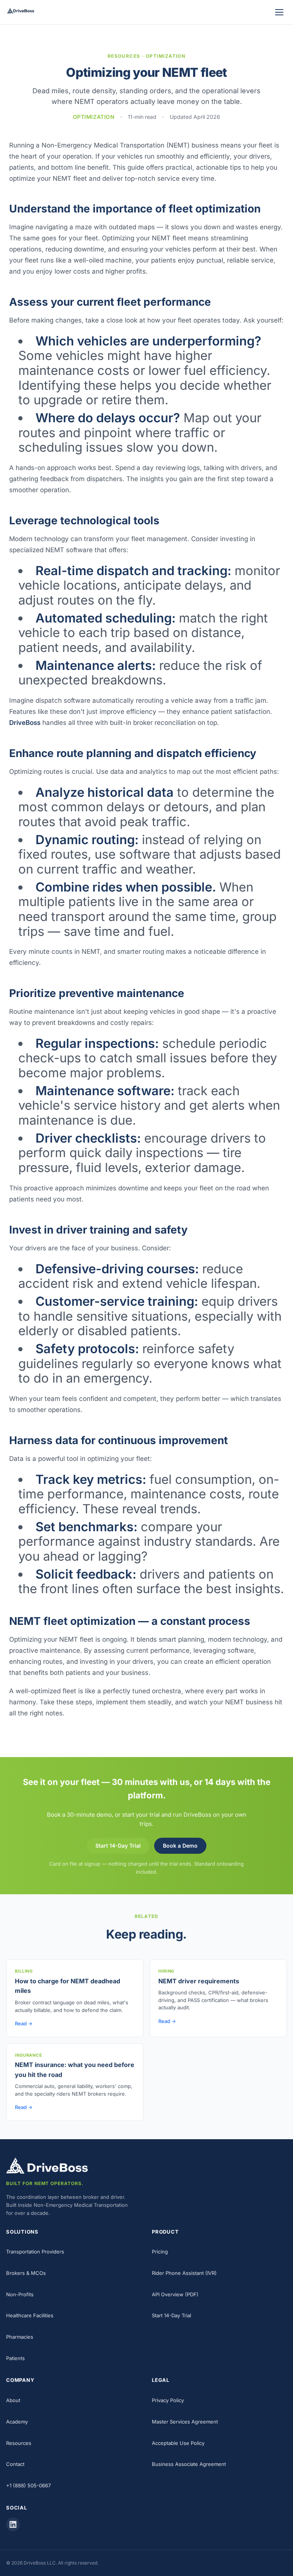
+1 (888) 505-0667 (28, 2485)
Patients (15, 2358)
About (13, 2400)
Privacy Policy (168, 2400)
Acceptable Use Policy (178, 2443)
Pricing (160, 2252)
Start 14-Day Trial (118, 1846)
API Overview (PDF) (175, 2294)
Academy (17, 2422)
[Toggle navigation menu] (279, 12)
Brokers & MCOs (26, 2273)
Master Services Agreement (185, 2422)
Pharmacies (20, 2337)
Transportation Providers (35, 2252)
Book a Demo (180, 1846)
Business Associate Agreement (189, 2464)
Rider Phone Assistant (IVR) (184, 2273)
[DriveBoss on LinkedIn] (13, 2524)
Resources (19, 2443)
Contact (15, 2464)
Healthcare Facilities (30, 2315)
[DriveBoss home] (21, 12)
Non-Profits (20, 2294)
